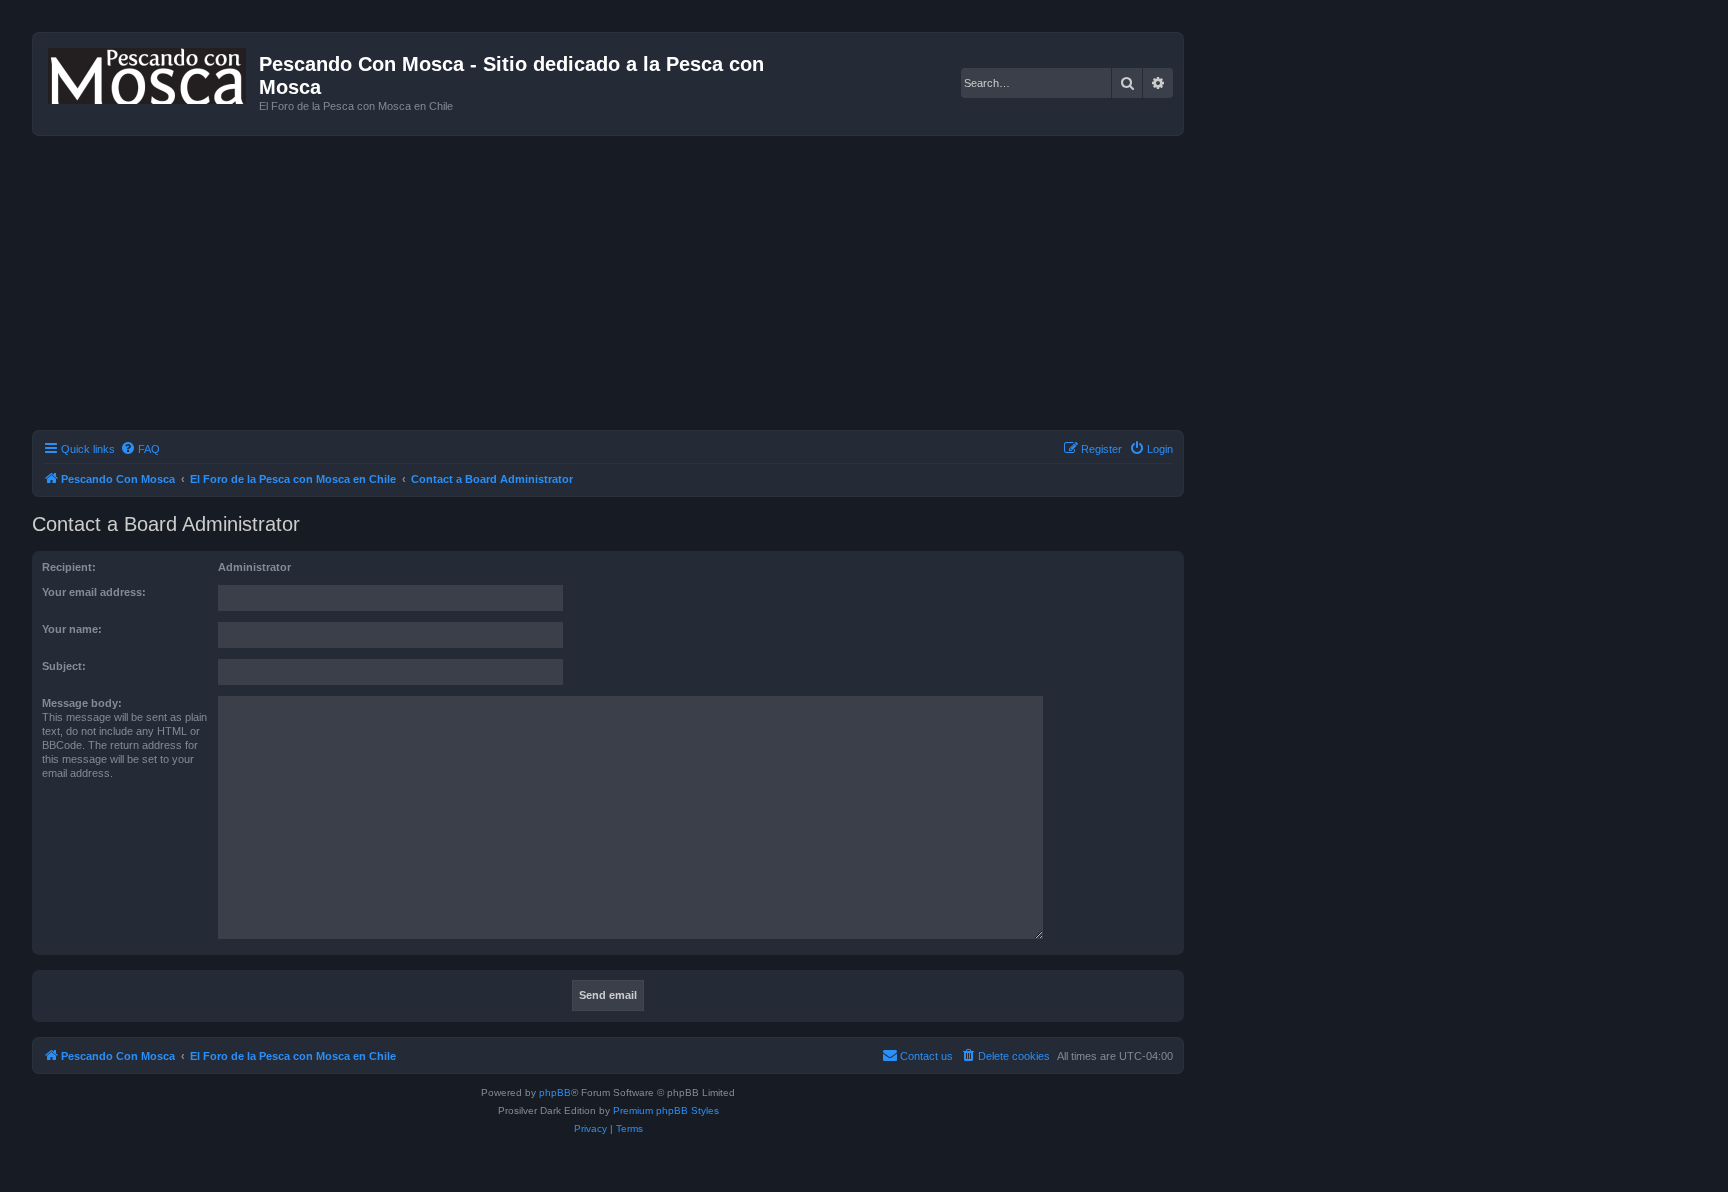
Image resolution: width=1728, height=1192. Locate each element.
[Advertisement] (632, 286)
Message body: (82, 703)
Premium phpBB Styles (666, 1110)
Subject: (64, 666)
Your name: (72, 629)
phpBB (555, 1092)
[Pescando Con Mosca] (148, 72)
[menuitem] (140, 449)
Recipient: (69, 567)
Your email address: (94, 592)
